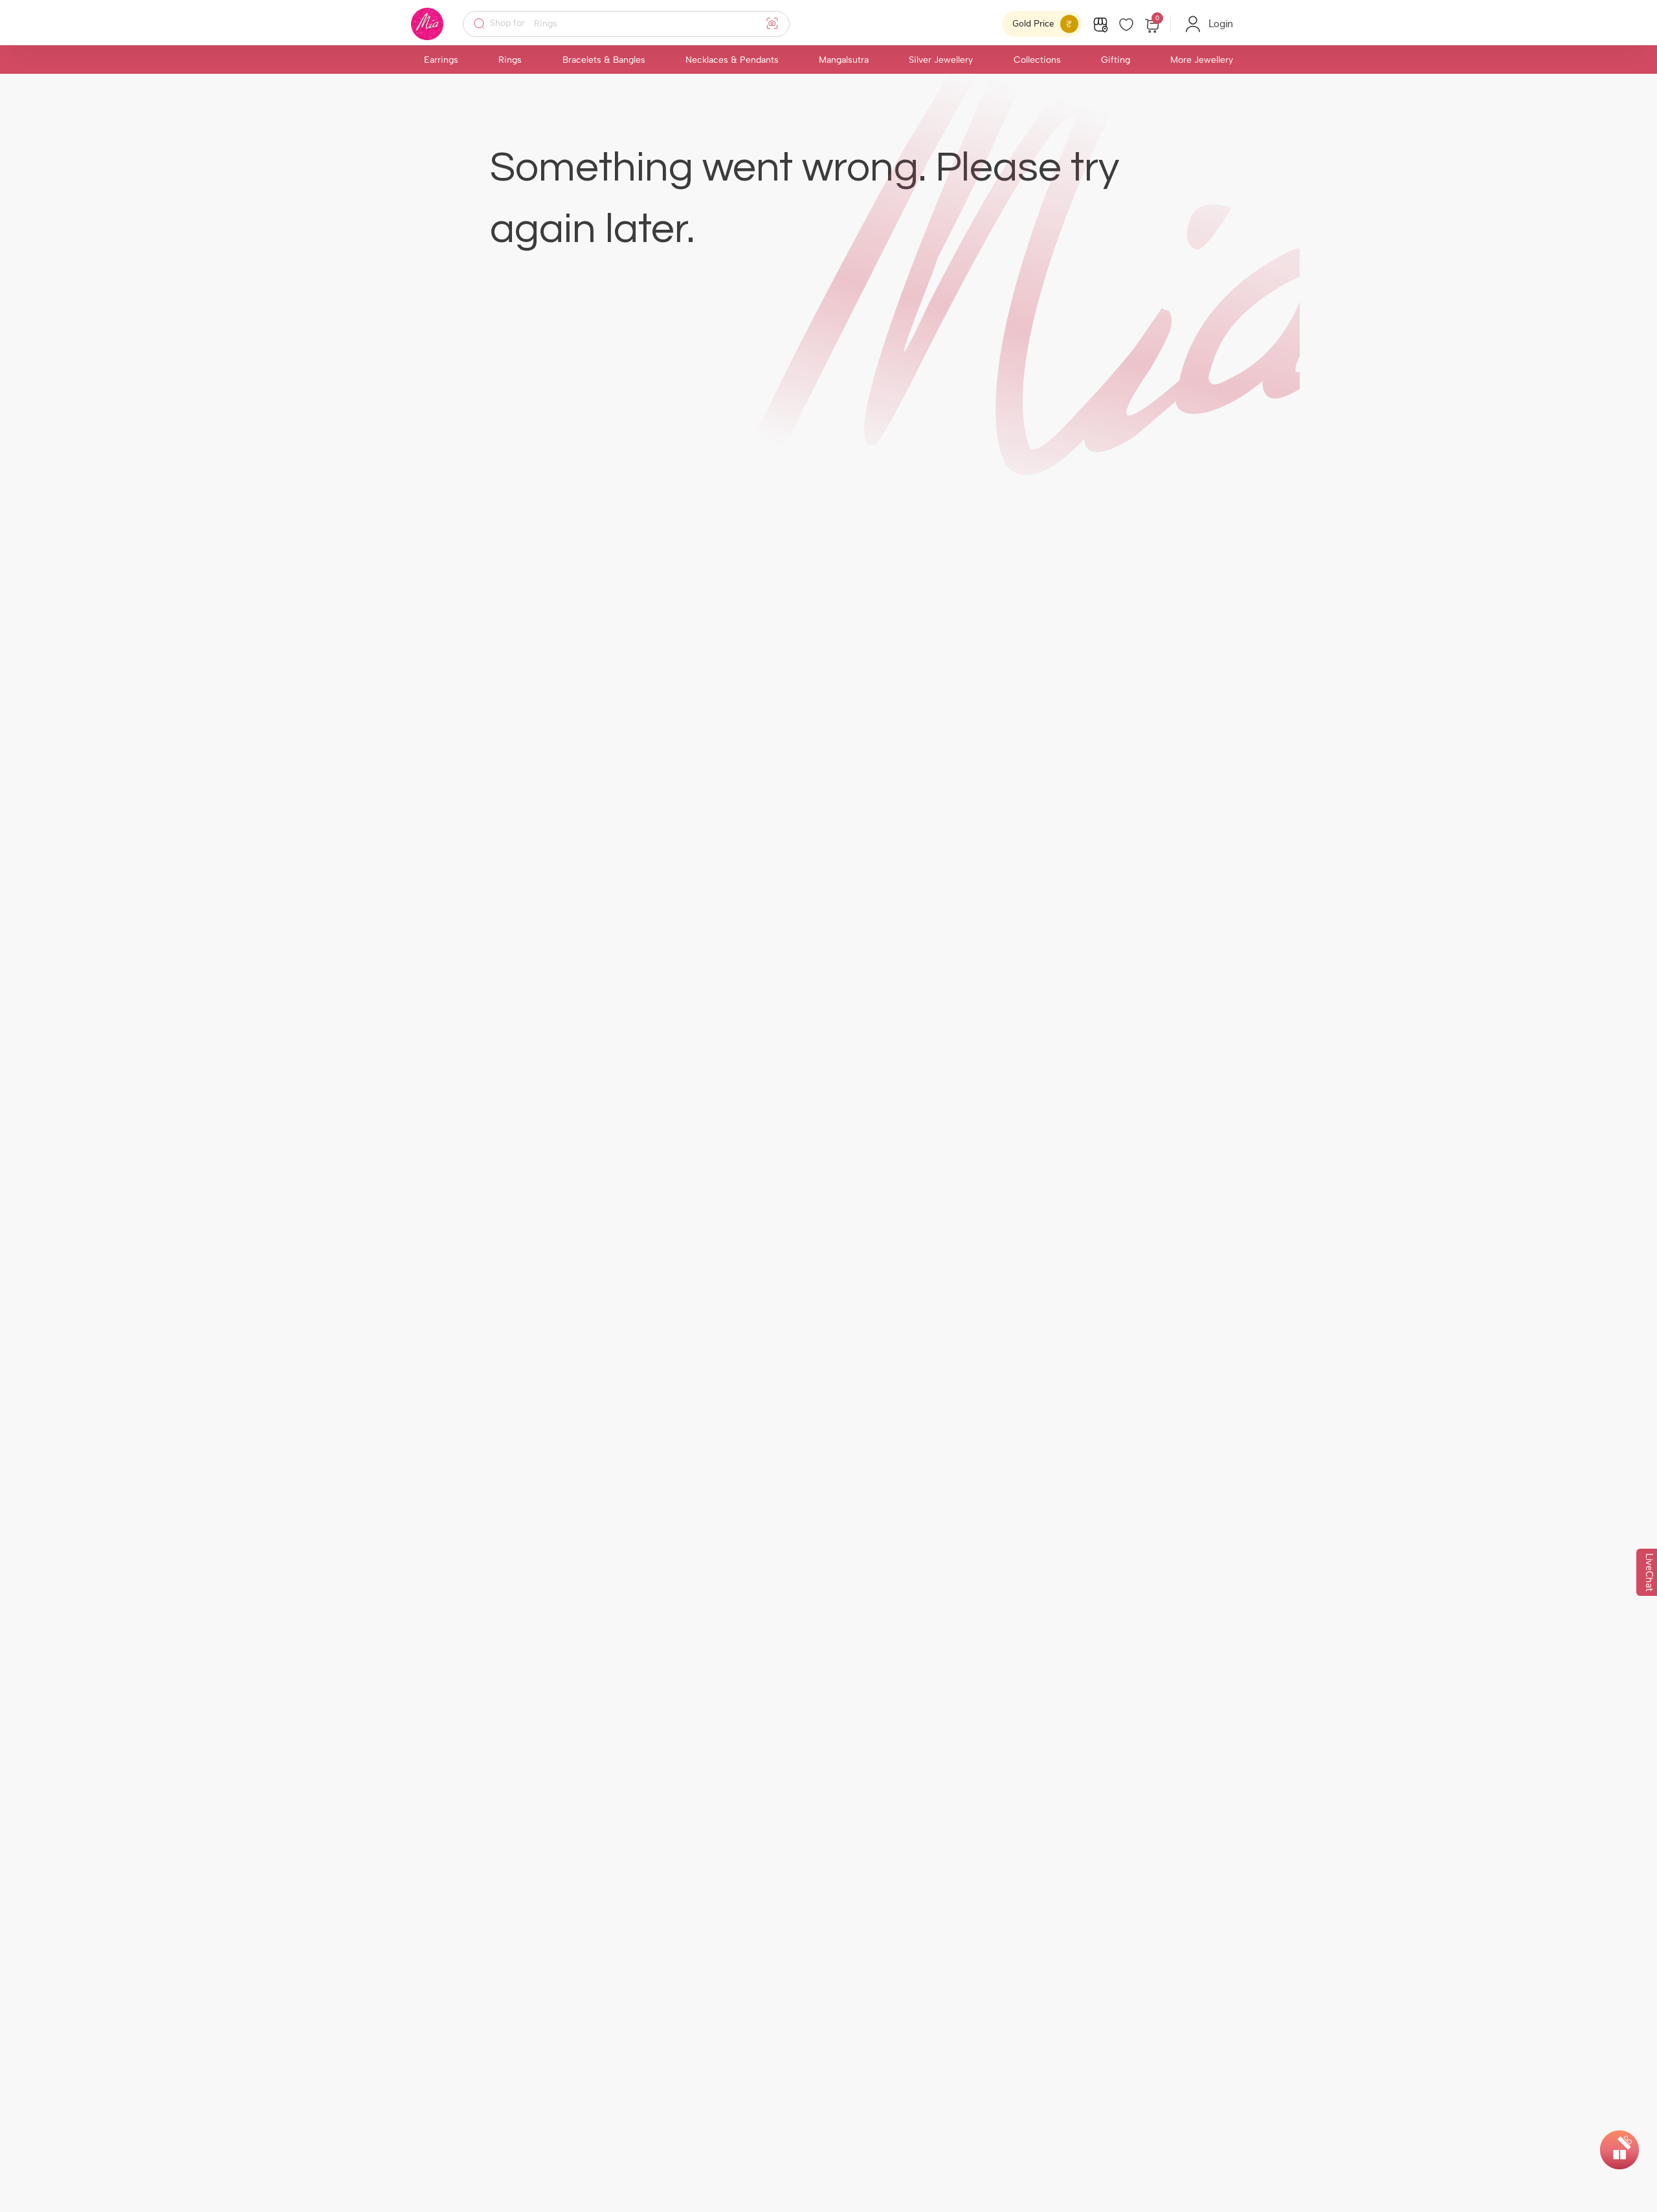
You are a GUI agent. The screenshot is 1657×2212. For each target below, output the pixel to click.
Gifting (1116, 60)
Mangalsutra (844, 60)
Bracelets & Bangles (604, 60)
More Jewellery (1202, 60)
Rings (510, 60)
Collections (1037, 60)
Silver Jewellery (941, 60)
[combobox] (635, 24)
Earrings (441, 60)
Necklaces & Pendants (732, 60)
